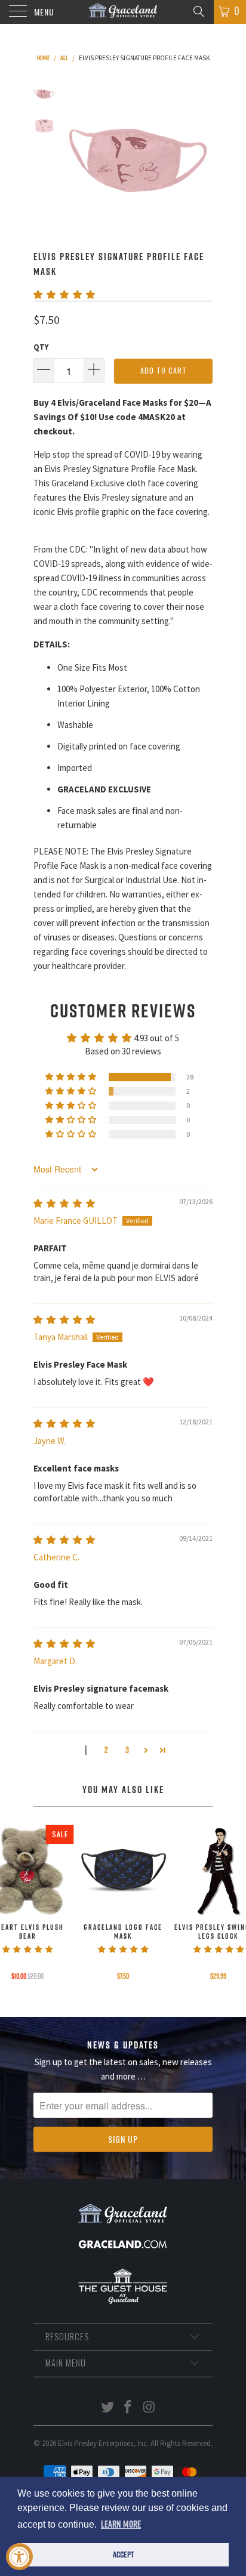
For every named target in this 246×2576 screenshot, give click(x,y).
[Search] (198, 11)
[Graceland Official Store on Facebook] (128, 2408)
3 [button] (127, 1750)
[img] (64, 1203)
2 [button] (106, 1750)
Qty (41, 347)
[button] (64, 294)
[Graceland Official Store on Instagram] (149, 2408)
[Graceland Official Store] (123, 12)
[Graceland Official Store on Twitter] (107, 2408)
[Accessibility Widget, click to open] (19, 2557)
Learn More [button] (121, 2524)
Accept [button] (123, 2555)
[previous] (75, 157)
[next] (201, 157)
